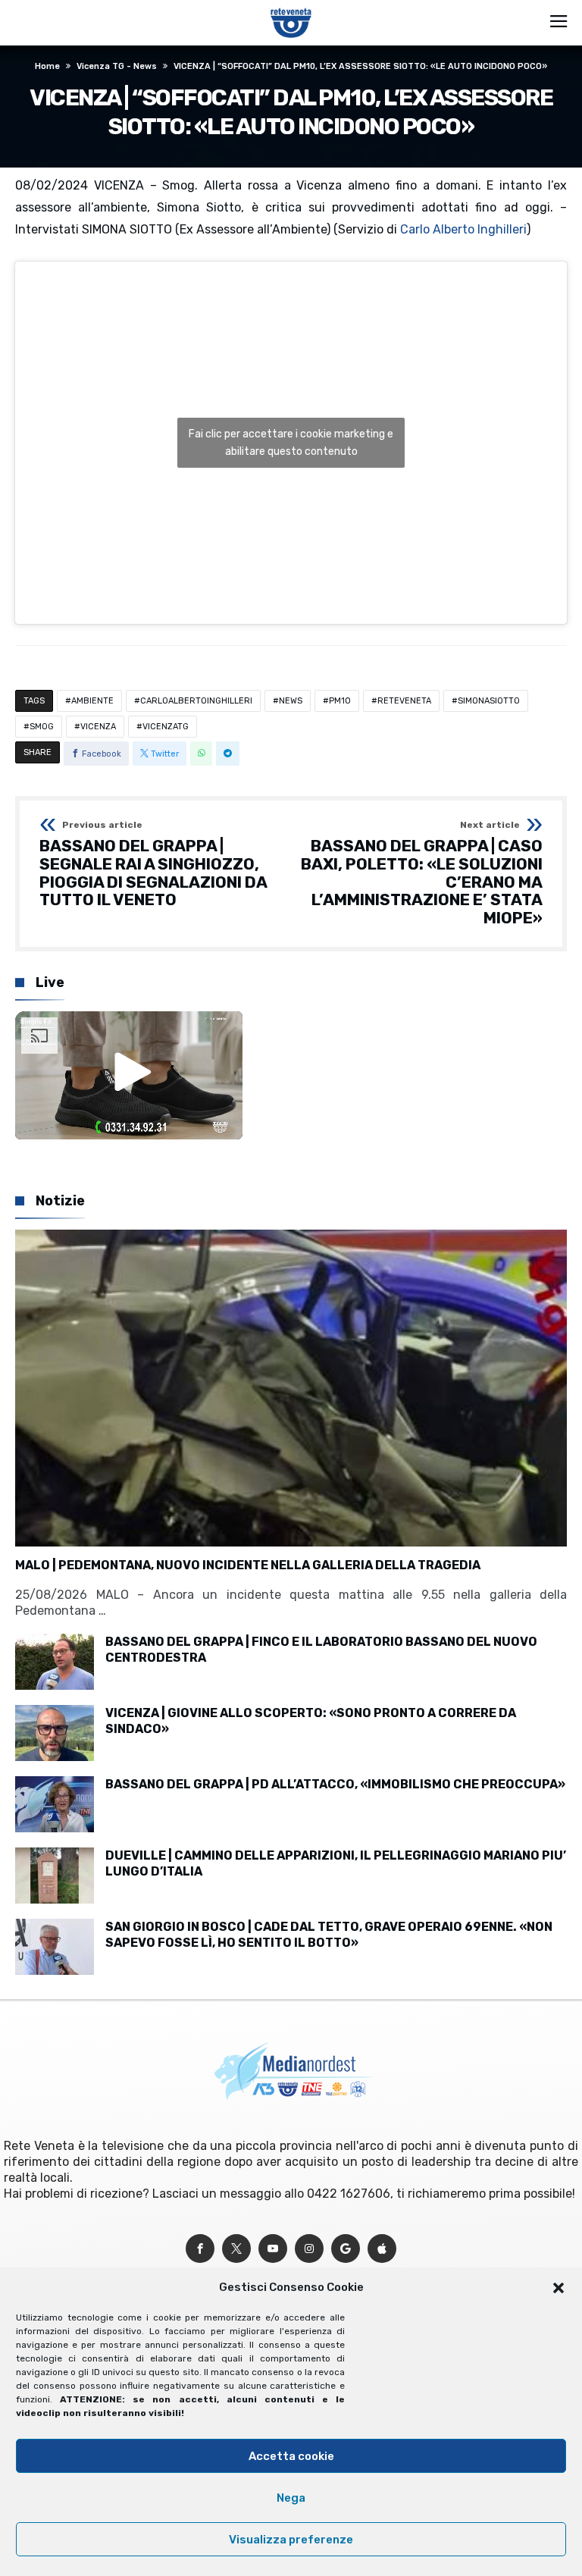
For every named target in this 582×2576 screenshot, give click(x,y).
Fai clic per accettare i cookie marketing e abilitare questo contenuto (291, 443)
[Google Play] (346, 2249)
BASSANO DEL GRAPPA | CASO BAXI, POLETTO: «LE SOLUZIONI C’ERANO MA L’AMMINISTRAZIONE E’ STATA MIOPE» (422, 873)
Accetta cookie (291, 2456)
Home (47, 66)
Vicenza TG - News (117, 66)
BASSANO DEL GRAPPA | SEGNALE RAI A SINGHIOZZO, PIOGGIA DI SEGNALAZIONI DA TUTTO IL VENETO (153, 865)
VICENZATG (166, 727)
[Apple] (382, 2249)
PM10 (340, 701)
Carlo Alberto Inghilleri (463, 229)
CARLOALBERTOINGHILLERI (196, 701)
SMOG (42, 727)
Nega (291, 2498)
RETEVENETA (404, 701)
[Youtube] (273, 2249)
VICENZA (98, 727)
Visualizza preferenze (291, 2540)
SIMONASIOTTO (489, 701)
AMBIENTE (92, 701)
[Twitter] (236, 2249)
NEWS (291, 701)
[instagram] (309, 2249)
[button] (559, 2288)
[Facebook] (200, 2249)
